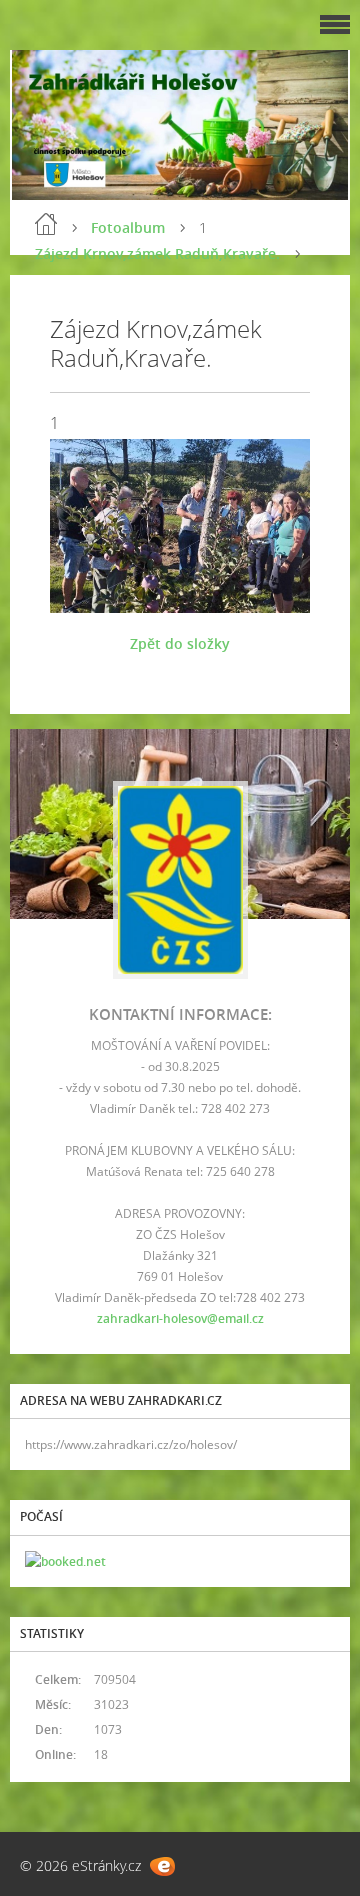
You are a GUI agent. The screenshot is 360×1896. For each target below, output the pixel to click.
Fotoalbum (128, 227)
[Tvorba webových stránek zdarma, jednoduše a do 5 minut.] (162, 1866)
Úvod (46, 224)
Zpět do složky (180, 643)
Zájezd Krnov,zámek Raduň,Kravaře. (157, 253)
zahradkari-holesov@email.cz (180, 1318)
